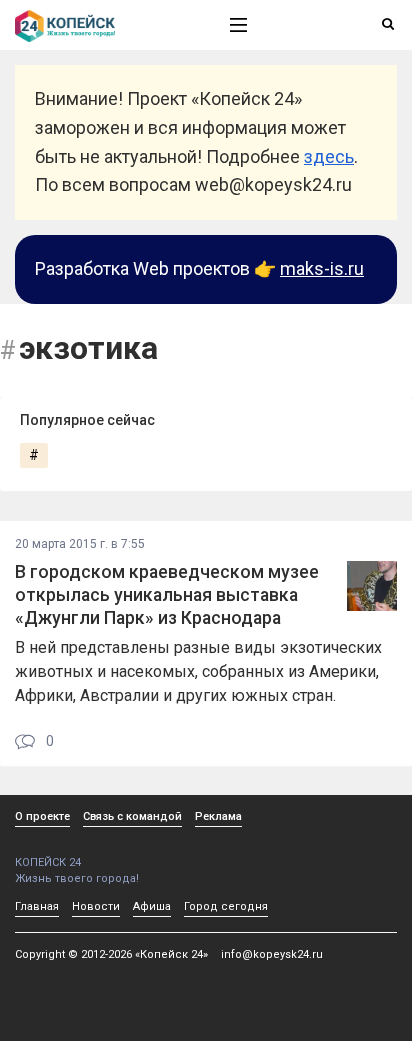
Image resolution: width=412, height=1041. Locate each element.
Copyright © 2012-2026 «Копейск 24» (111, 954)
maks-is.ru (322, 268)
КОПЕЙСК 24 (48, 862)
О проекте (42, 816)
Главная (37, 906)
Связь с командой (132, 816)
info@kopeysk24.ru (272, 954)
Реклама (218, 816)
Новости (96, 906)
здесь (329, 156)
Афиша (152, 906)
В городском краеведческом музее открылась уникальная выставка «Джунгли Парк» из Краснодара (167, 595)
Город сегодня (226, 906)
